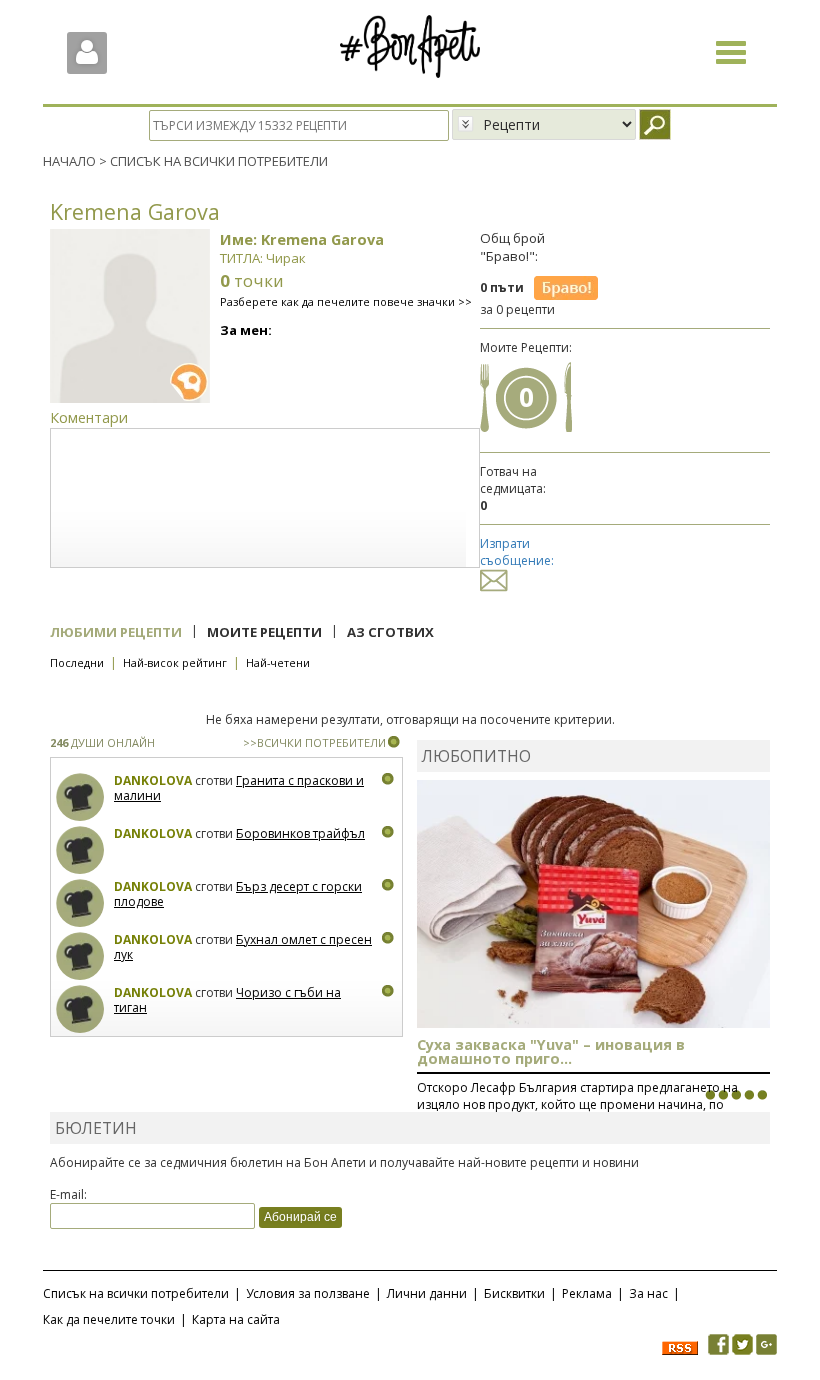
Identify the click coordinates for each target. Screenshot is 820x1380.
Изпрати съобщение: (517, 552)
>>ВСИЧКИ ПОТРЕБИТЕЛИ (314, 742)
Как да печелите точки (109, 1319)
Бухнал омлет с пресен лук (243, 947)
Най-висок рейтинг (175, 662)
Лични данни (427, 1293)
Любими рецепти (116, 632)
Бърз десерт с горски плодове (238, 894)
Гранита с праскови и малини (239, 788)
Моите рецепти (264, 632)
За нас (648, 1293)
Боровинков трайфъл (300, 833)
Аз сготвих (390, 632)
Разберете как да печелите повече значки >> (346, 301)
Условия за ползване (308, 1293)
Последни (77, 662)
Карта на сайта (236, 1319)
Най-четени (278, 662)
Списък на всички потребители (136, 1293)
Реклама (587, 1293)
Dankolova (153, 780)
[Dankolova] (80, 797)
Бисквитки (514, 1293)
